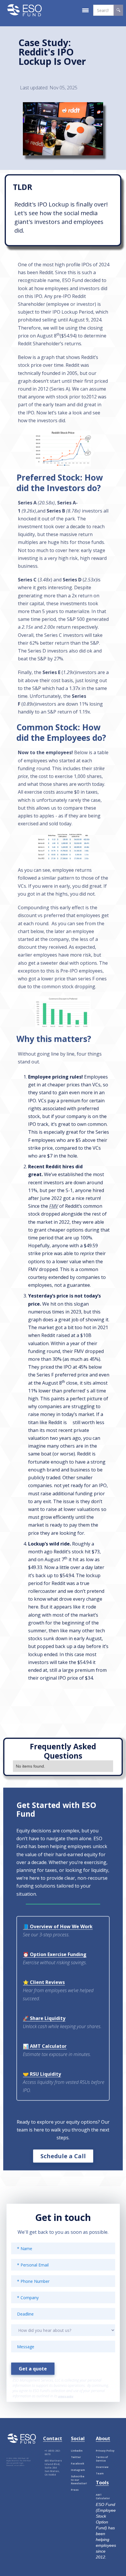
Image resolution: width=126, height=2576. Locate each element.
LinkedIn (77, 2451)
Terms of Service (102, 2459)
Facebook (78, 2463)
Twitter (76, 2457)
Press (75, 2490)
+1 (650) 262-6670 (53, 2452)
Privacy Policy (105, 2451)
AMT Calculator (103, 2496)
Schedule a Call (63, 2156)
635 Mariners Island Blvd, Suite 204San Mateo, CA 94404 (53, 2468)
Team (100, 2473)
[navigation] (23, 10)
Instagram (78, 2470)
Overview (102, 2467)
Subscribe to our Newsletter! (79, 2480)
